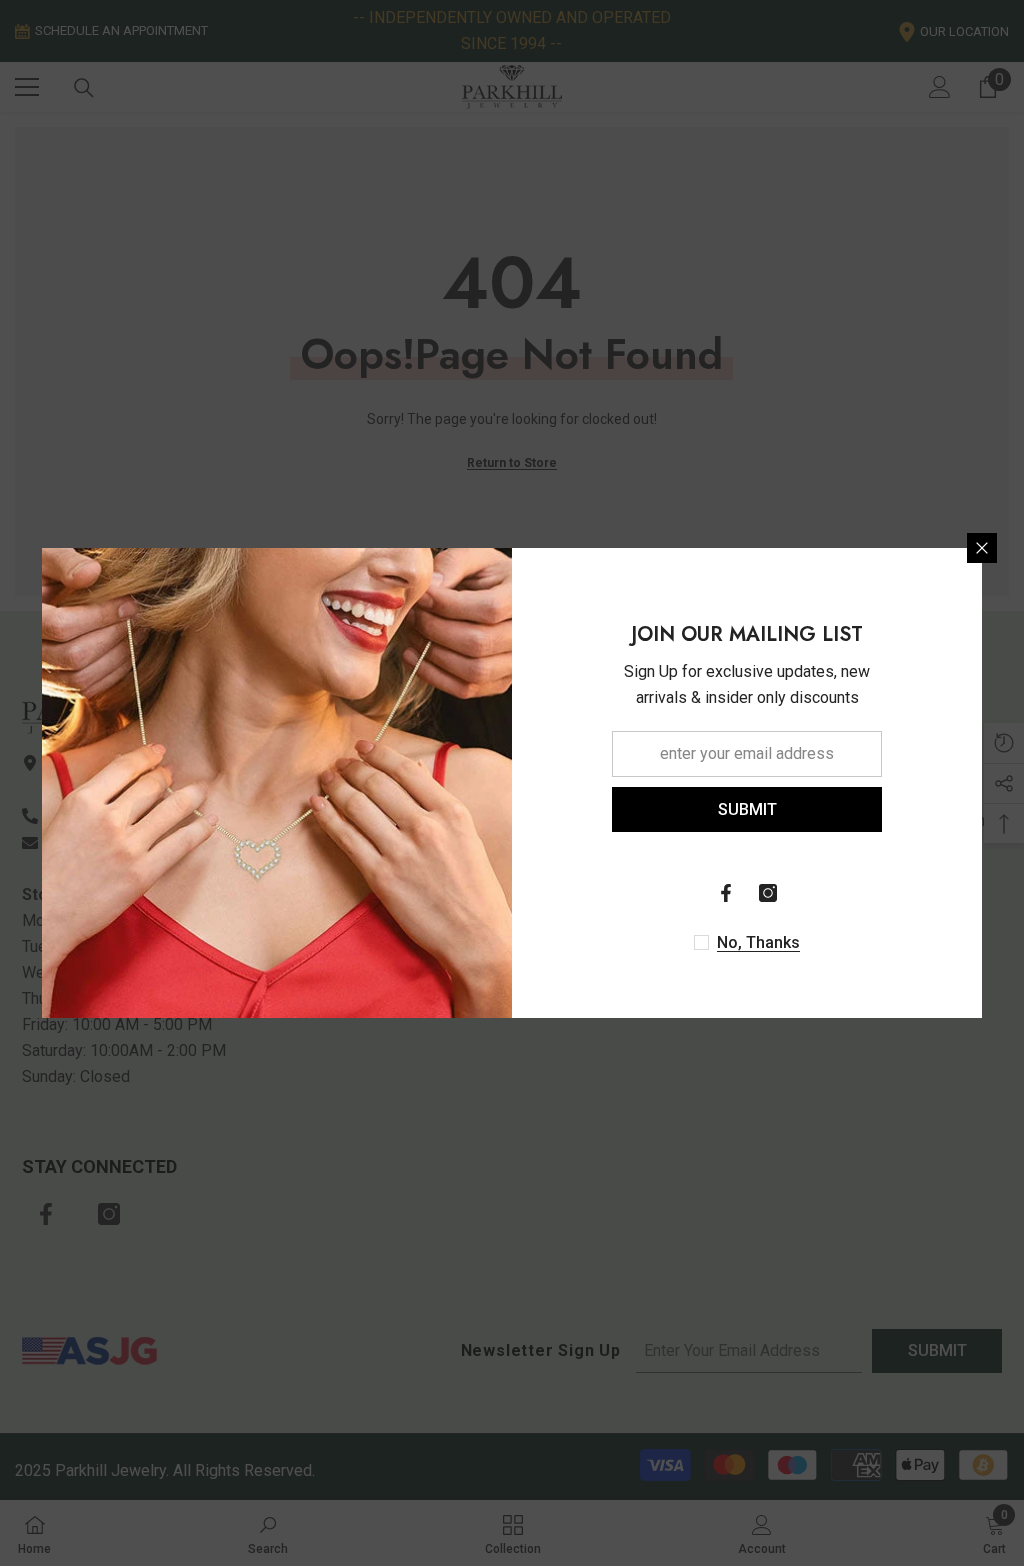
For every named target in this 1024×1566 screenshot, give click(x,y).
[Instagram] (768, 893)
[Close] (982, 548)
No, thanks (758, 942)
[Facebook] (726, 893)
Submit (747, 809)
